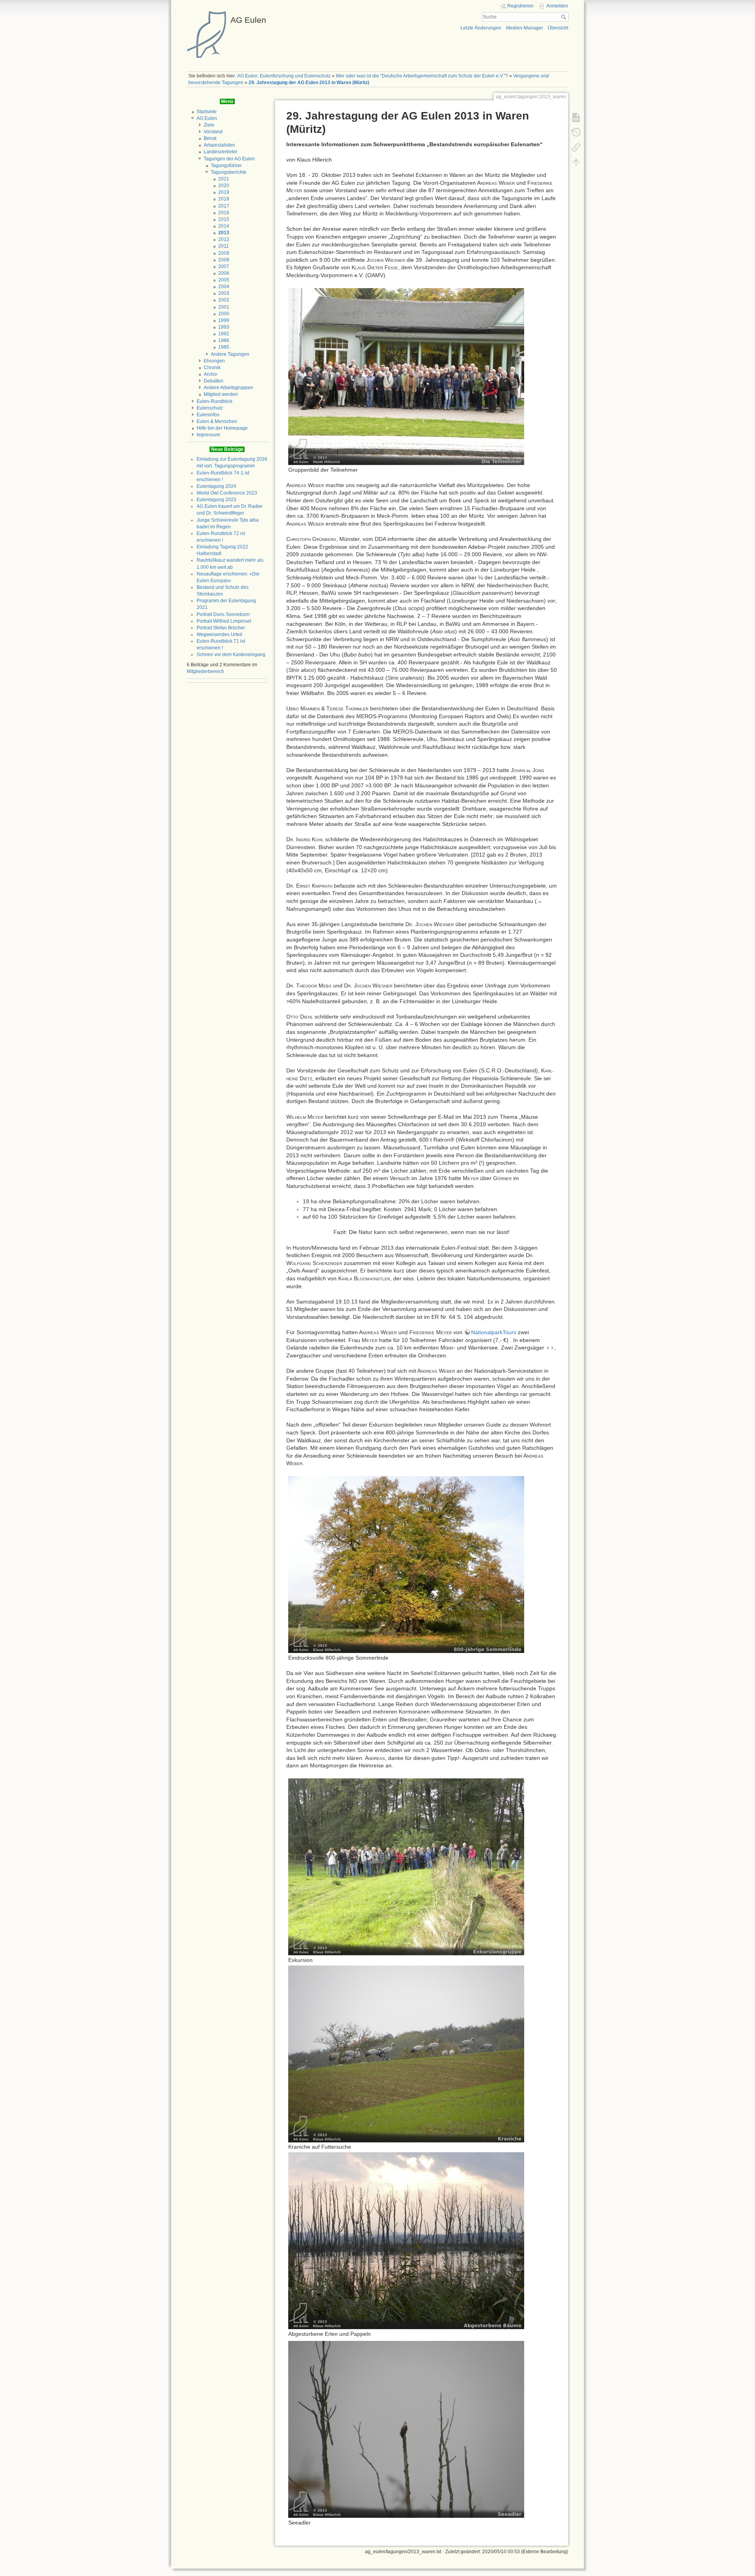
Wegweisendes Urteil (219, 634)
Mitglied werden (221, 394)
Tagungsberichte (229, 172)
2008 (224, 260)
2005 (224, 280)
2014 (224, 226)
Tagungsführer (226, 165)
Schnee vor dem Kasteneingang (231, 655)
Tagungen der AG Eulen (229, 159)
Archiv (210, 374)
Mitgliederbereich (205, 671)
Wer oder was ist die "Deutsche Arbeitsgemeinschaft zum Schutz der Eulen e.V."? (422, 76)
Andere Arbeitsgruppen (228, 388)
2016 (224, 213)
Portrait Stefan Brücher (221, 628)
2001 (224, 307)
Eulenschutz (210, 408)
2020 (224, 186)
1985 (224, 347)
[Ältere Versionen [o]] (576, 132)
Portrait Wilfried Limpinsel (224, 621)
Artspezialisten (219, 145)
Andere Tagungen (230, 354)
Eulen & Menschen (217, 421)
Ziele (209, 125)
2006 (224, 273)
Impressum (208, 435)
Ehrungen (214, 361)
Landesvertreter (221, 152)
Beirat (210, 138)
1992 (224, 334)
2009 (224, 253)
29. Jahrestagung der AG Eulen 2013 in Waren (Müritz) (309, 83)
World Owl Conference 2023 (227, 493)
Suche (564, 17)
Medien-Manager (525, 28)
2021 (224, 179)
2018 (224, 199)
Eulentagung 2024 (216, 486)
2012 (224, 239)
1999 (224, 320)
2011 (224, 246)
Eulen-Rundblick (215, 401)
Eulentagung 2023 (216, 500)
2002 (224, 300)
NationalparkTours (494, 1332)
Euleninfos (208, 415)
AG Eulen (207, 118)
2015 (224, 219)
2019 (224, 192)
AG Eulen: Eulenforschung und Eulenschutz (284, 76)
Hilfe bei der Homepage (222, 428)
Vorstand (213, 132)
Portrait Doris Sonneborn (223, 614)
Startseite (207, 112)
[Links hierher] (576, 147)
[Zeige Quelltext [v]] (576, 117)
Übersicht (558, 28)
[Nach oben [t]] (576, 162)
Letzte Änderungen (481, 28)
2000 (224, 314)
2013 (224, 233)
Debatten (214, 381)
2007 (224, 267)
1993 (224, 327)
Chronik (212, 368)
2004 (224, 287)
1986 (224, 340)
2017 (224, 206)
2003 (224, 293)
